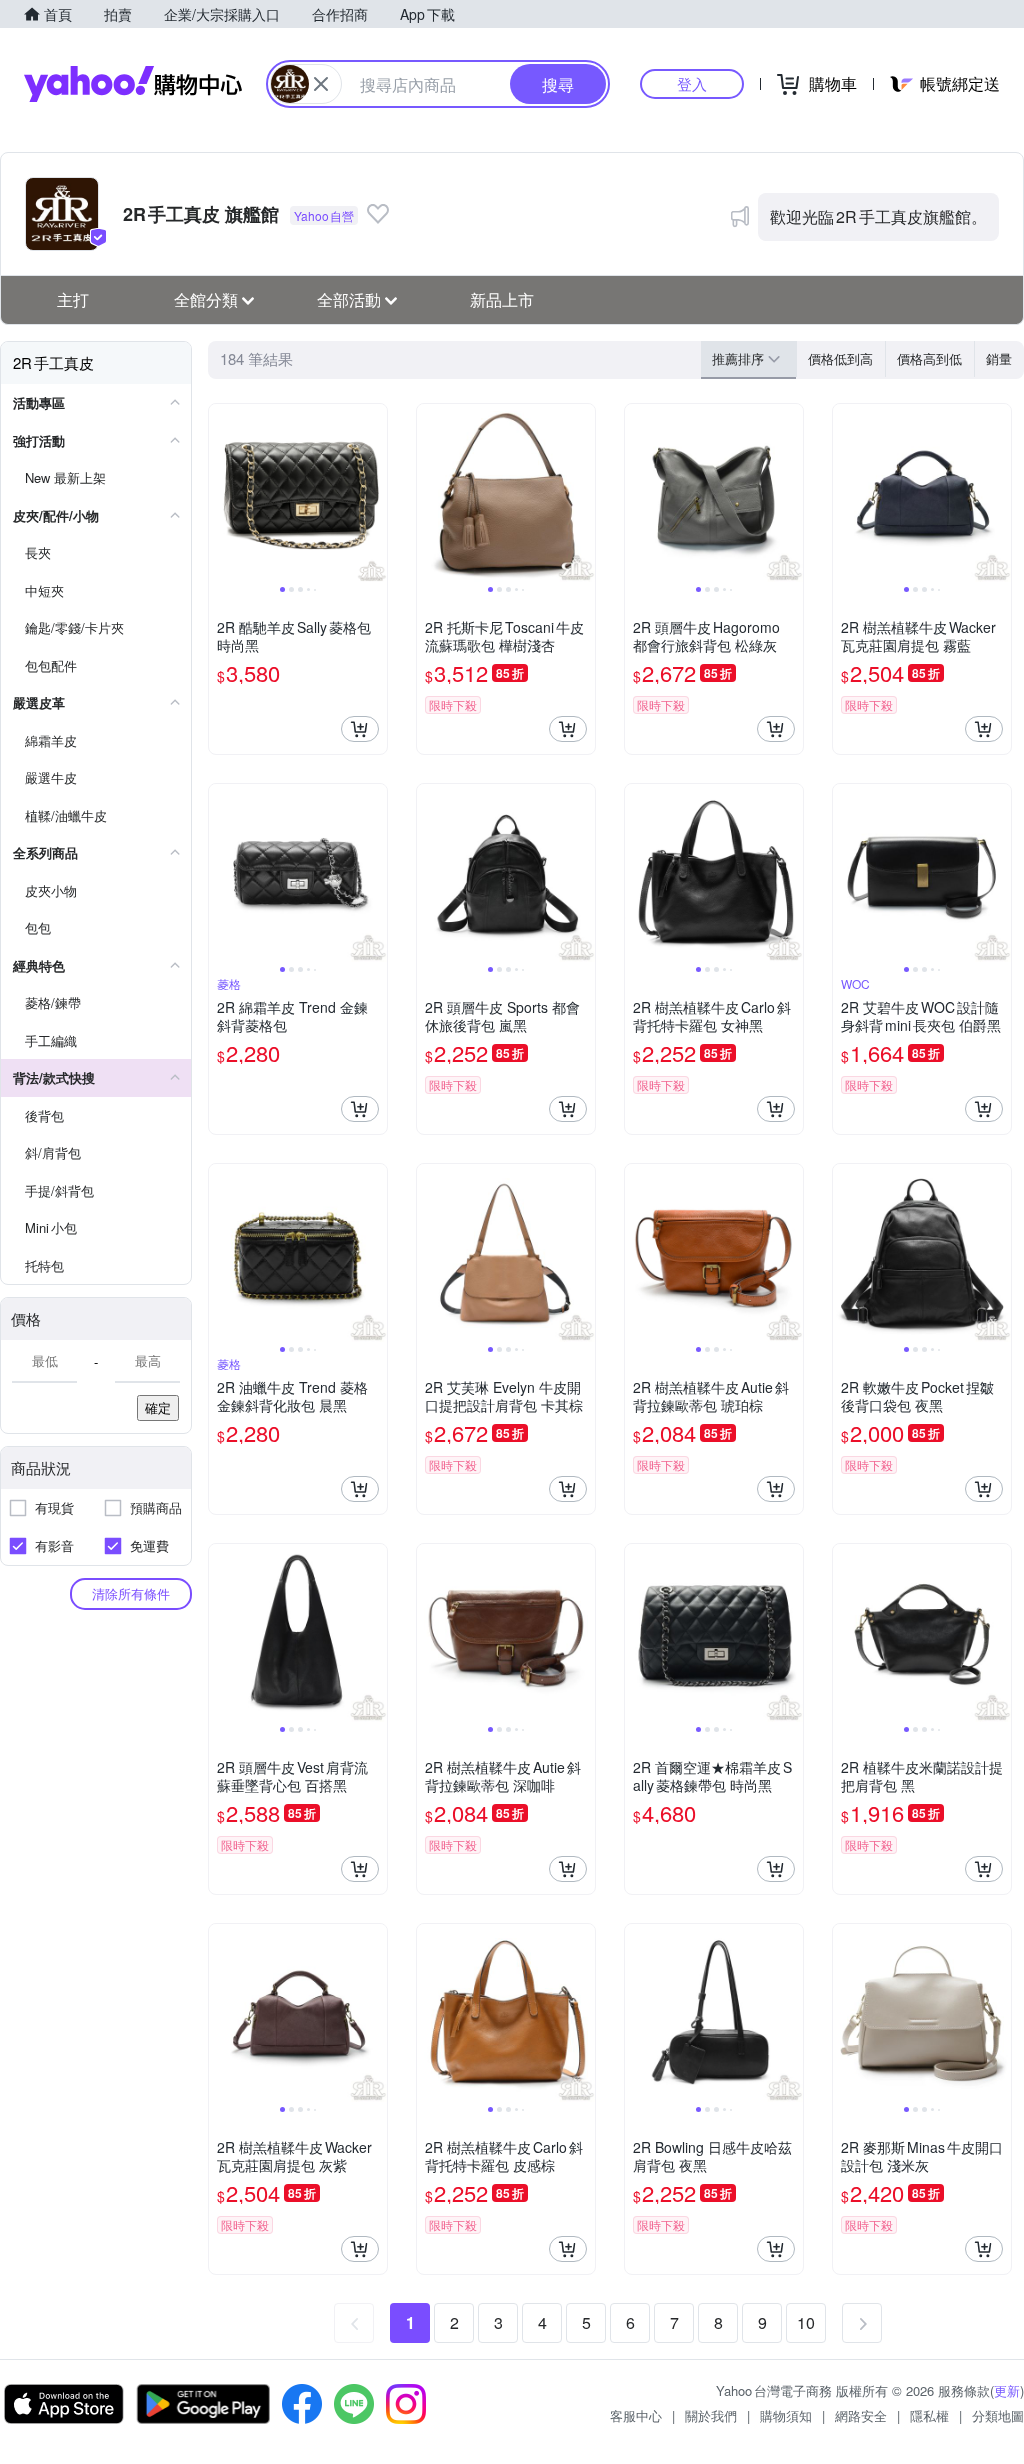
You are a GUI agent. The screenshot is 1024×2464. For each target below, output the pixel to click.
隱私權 (929, 2415)
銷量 (999, 358)
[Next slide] (374, 493)
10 (806, 2322)
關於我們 (711, 2415)
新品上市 (502, 299)
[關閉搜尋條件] (321, 84)
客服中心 (636, 2415)
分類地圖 (998, 2415)
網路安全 (861, 2415)
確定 (158, 1407)
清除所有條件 (131, 1593)
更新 (1007, 2390)
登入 (692, 83)
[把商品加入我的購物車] (360, 729)
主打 (73, 299)
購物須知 (786, 2415)
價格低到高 (840, 358)
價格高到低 (929, 358)
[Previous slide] (222, 493)
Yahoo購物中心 (133, 84)
